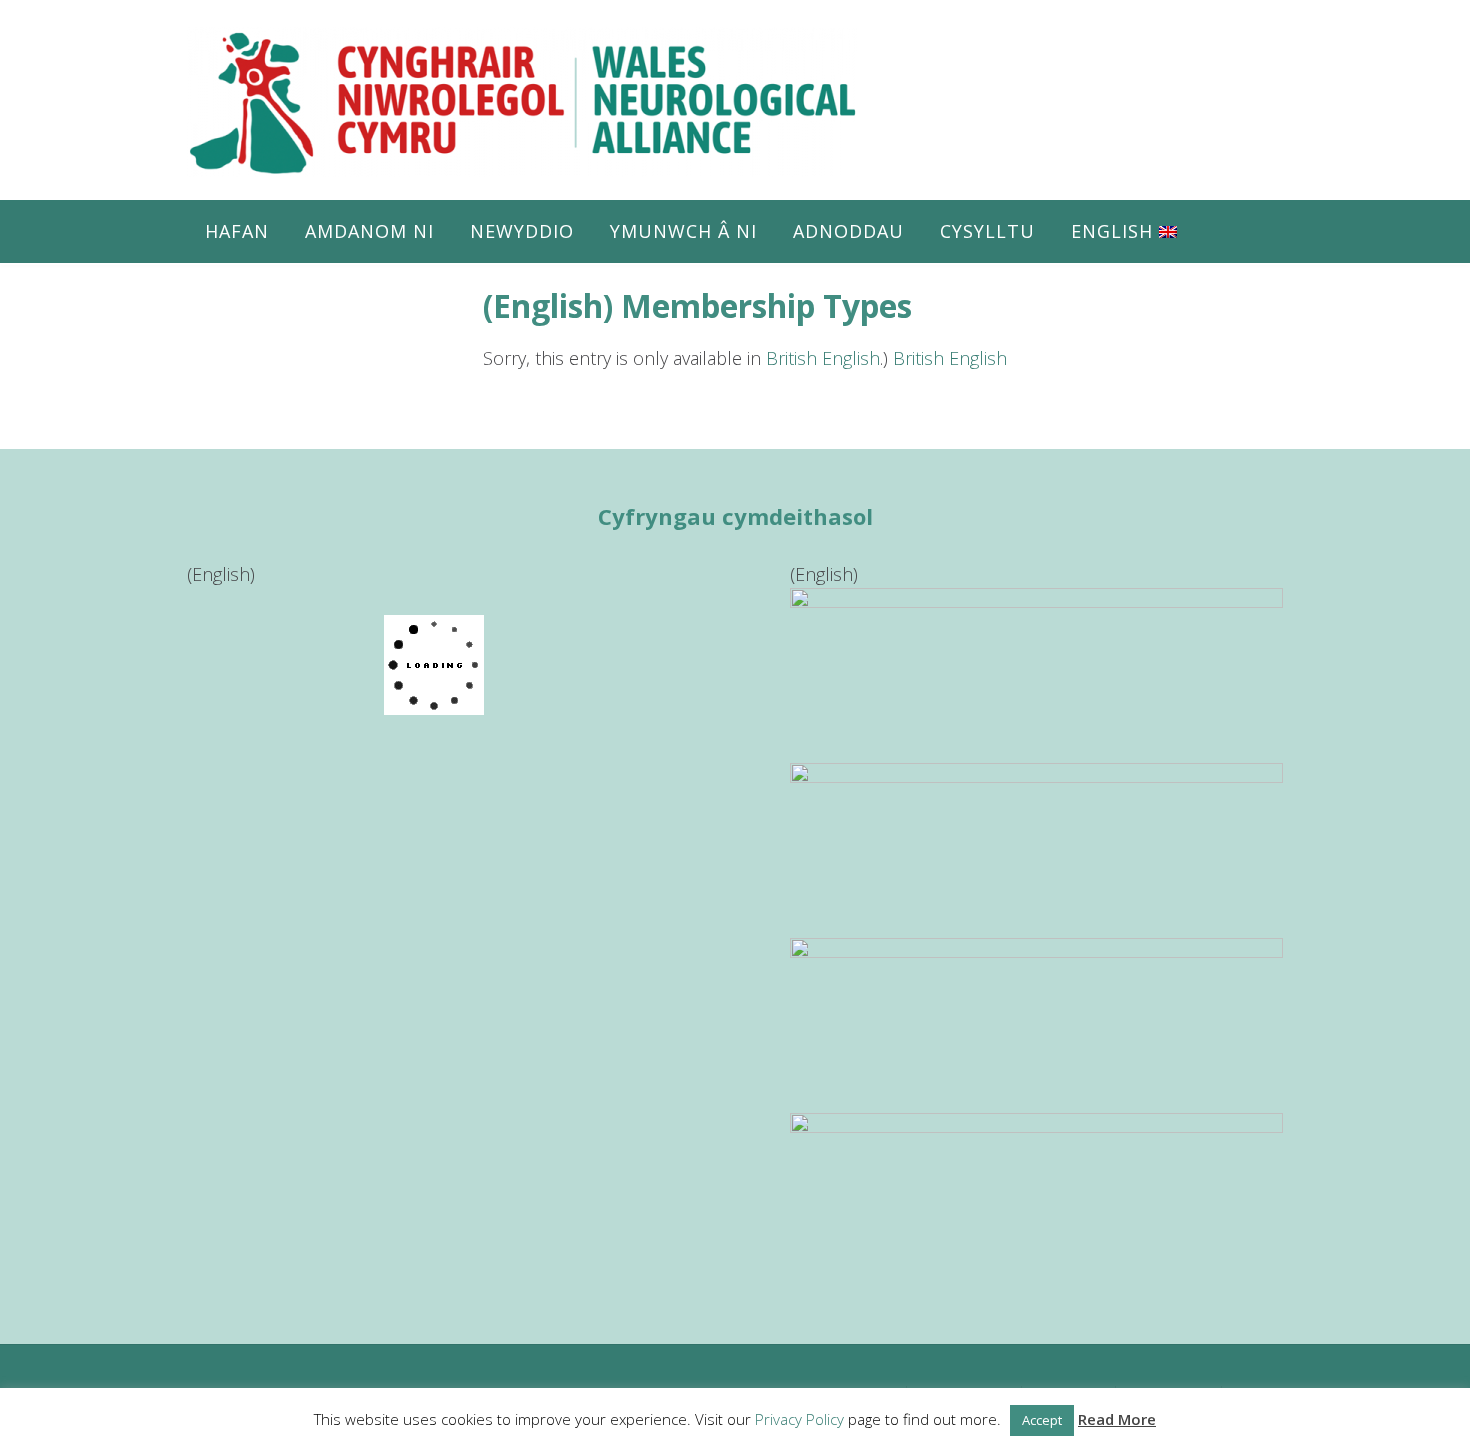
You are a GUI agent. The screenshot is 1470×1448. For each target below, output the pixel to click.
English (1115, 231)
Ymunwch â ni (683, 231)
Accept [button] (1042, 1420)
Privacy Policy (799, 1419)
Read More (1117, 1419)
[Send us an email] (1247, 50)
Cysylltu (987, 231)
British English (823, 358)
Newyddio (522, 231)
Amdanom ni (369, 231)
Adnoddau (848, 231)
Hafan (237, 231)
